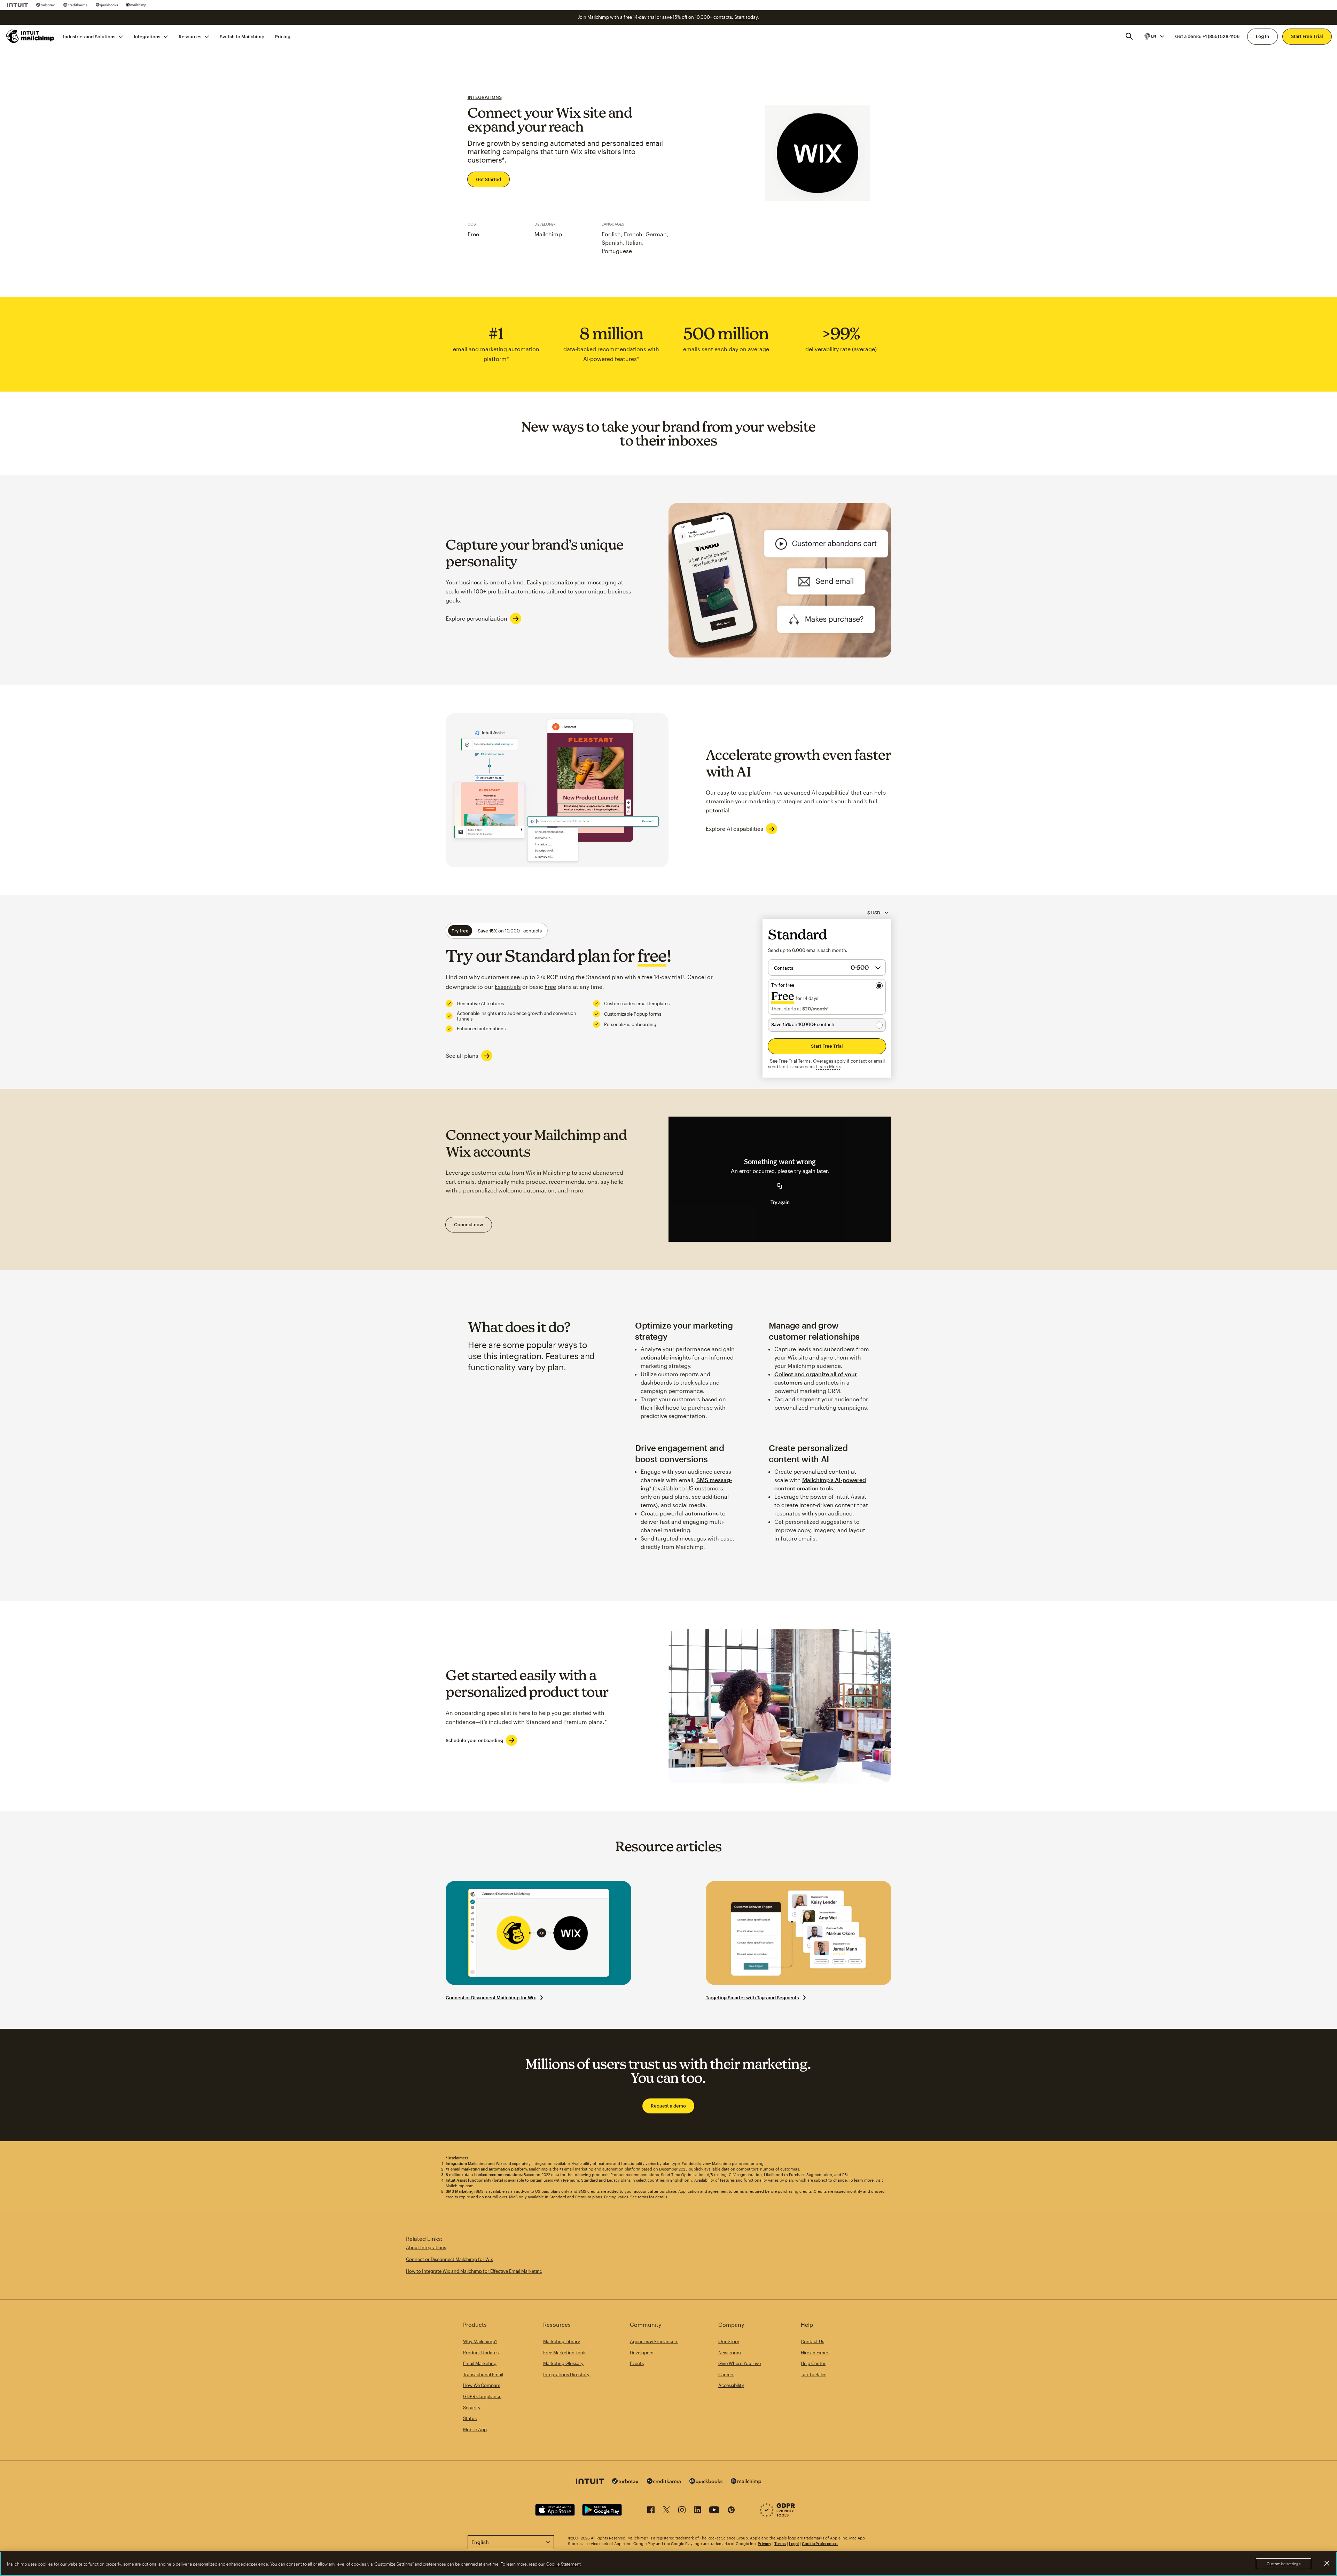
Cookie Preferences (820, 2543)
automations (702, 1513)
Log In (1262, 36)
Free (550, 987)
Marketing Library (562, 2341)
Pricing (283, 36)
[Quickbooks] (107, 5)
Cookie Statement (564, 2564)
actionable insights (666, 1357)
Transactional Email (483, 2374)
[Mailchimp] (136, 5)
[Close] (1327, 2563)
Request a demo (668, 2106)
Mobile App (475, 2429)
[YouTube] (714, 2511)
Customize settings (1284, 2564)
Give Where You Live (740, 2363)
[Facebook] (651, 2511)
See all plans (462, 1055)
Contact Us (812, 2341)
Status (470, 2418)
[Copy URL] (780, 1186)
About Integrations (426, 2247)
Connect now (469, 1224)
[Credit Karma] (75, 5)
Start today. (747, 17)
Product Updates (481, 2353)
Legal (794, 2543)
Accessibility (731, 2385)
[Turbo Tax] (46, 5)
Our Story (729, 2341)
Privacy (764, 2543)
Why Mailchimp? (480, 2341)
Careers (726, 2374)
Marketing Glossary (563, 2363)
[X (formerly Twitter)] (666, 2511)
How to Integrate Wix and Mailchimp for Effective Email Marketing (474, 2271)
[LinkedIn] (697, 2511)
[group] (1154, 36)
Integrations (147, 36)
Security (472, 2408)
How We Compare (482, 2385)
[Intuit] (17, 5)
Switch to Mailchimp (242, 36)
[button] (1154, 36)
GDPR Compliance (482, 2396)
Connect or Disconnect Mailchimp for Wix (491, 1998)
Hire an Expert (815, 2353)
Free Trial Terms (795, 1061)
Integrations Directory (566, 2374)
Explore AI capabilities (734, 829)
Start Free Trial (1307, 36)
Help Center (813, 2363)
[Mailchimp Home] (30, 36)
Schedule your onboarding (474, 1740)
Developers (642, 2353)
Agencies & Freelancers (654, 2341)
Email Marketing (480, 2363)
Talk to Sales (814, 2374)
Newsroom (730, 2353)
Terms (780, 2543)
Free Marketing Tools (565, 2353)
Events (637, 2363)
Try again (780, 1203)
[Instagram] (682, 2511)
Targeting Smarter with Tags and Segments (752, 1998)
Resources (190, 36)
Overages (823, 1061)
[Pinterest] (731, 2511)
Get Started (488, 179)
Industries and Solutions (89, 36)
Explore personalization (476, 618)
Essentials (508, 987)
